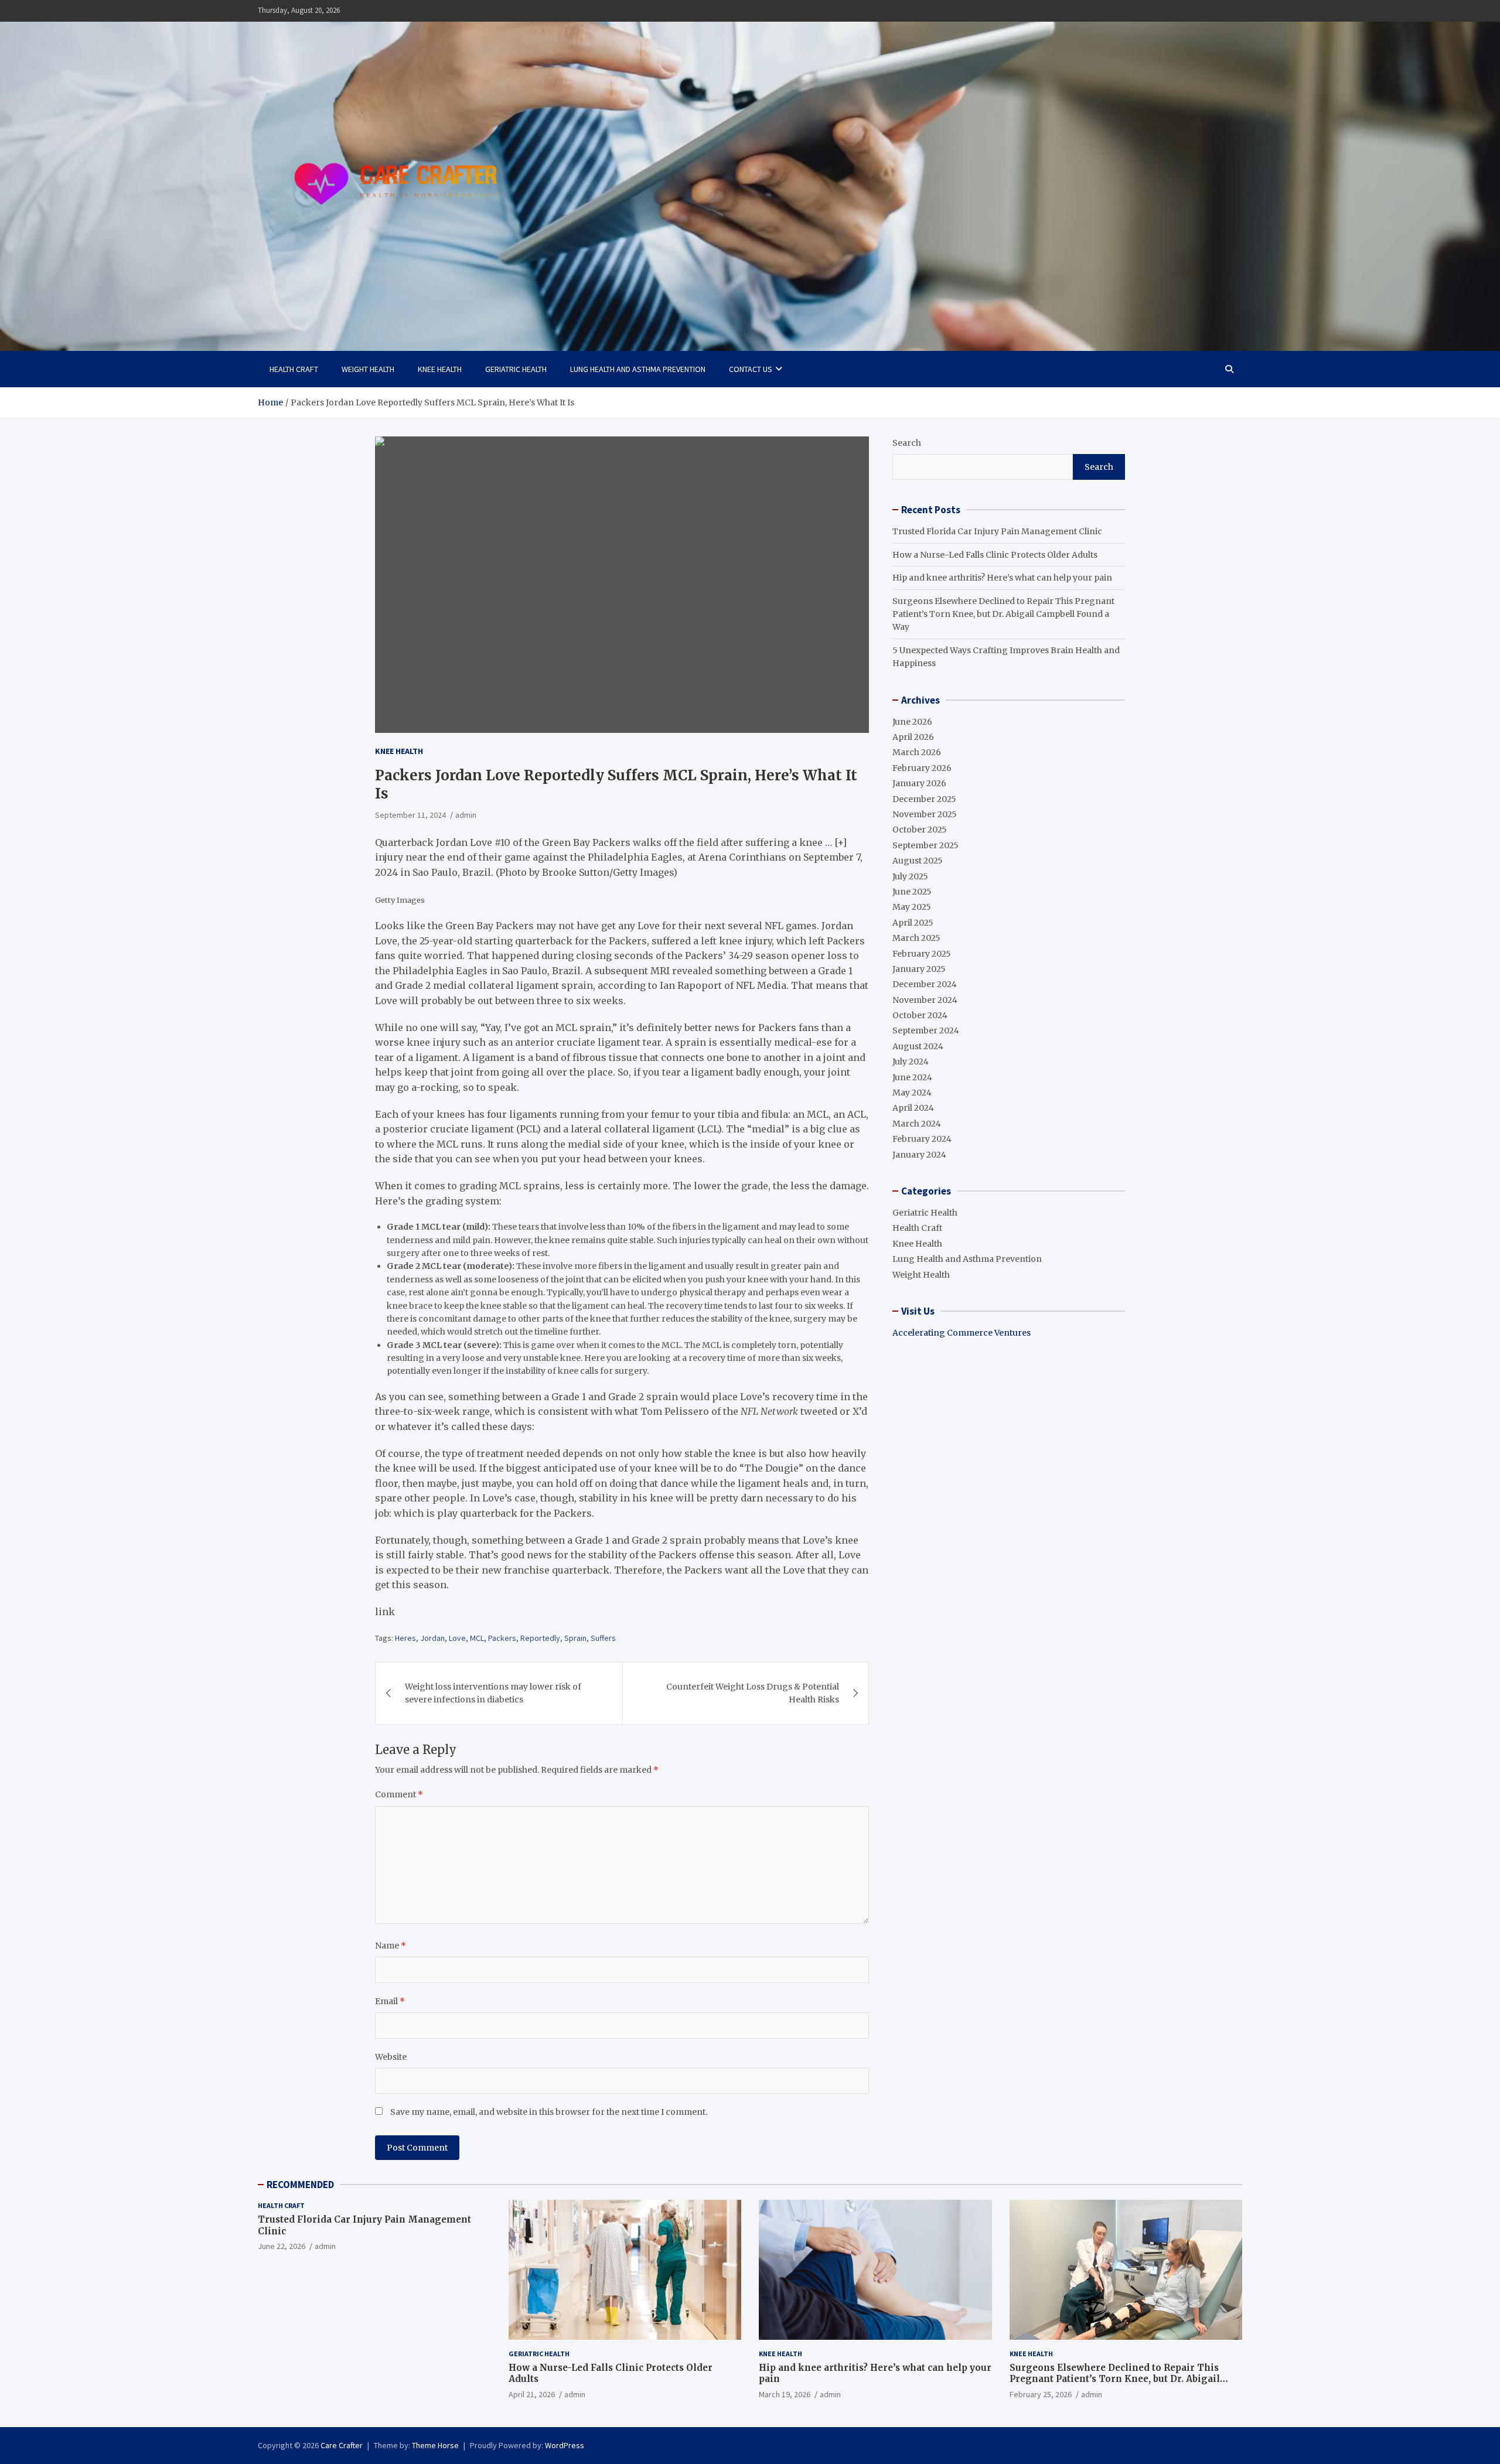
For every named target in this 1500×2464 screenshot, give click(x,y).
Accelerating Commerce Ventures (962, 1333)
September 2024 (926, 1030)
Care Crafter (342, 2445)
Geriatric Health (516, 369)
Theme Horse (435, 2445)
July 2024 (911, 1062)
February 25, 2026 (1041, 2394)
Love (457, 1638)
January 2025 (919, 969)
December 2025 (924, 799)
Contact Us (751, 369)
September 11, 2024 (410, 815)
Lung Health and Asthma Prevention (638, 369)
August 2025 (918, 861)
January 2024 (919, 1155)
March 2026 (917, 752)
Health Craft (294, 369)
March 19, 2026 (785, 2394)
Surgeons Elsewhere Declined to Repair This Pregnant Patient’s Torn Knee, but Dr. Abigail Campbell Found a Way (1003, 614)
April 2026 (913, 737)
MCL (477, 1638)
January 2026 (919, 783)
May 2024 (912, 1093)
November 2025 (925, 814)
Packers (502, 1638)
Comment (399, 1794)
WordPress (565, 2445)
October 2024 (920, 1015)
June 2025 (912, 892)
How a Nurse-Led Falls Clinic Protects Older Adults (995, 555)
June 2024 (912, 1077)
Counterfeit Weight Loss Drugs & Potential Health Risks (753, 1693)
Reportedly (540, 1638)
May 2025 (912, 907)
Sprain (575, 1638)
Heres (405, 1638)
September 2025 (925, 845)
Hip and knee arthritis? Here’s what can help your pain (1002, 578)
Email (390, 2001)
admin (466, 815)
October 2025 (920, 830)
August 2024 (918, 1046)
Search (907, 443)
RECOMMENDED (300, 2185)
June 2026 (912, 722)
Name (391, 1946)
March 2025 (916, 938)
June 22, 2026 (282, 2246)
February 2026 (922, 768)
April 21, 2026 (532, 2394)
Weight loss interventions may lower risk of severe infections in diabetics (493, 1693)
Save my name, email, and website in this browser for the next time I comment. (549, 2112)
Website (391, 2057)
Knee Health (440, 369)
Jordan (432, 1638)
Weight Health (368, 369)
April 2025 (913, 923)
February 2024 (922, 1139)
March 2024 (917, 1124)
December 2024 (925, 984)
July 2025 (910, 876)
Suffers (603, 1638)
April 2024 (913, 1108)
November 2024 (925, 1000)
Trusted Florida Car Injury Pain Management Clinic (997, 531)
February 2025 (922, 954)
